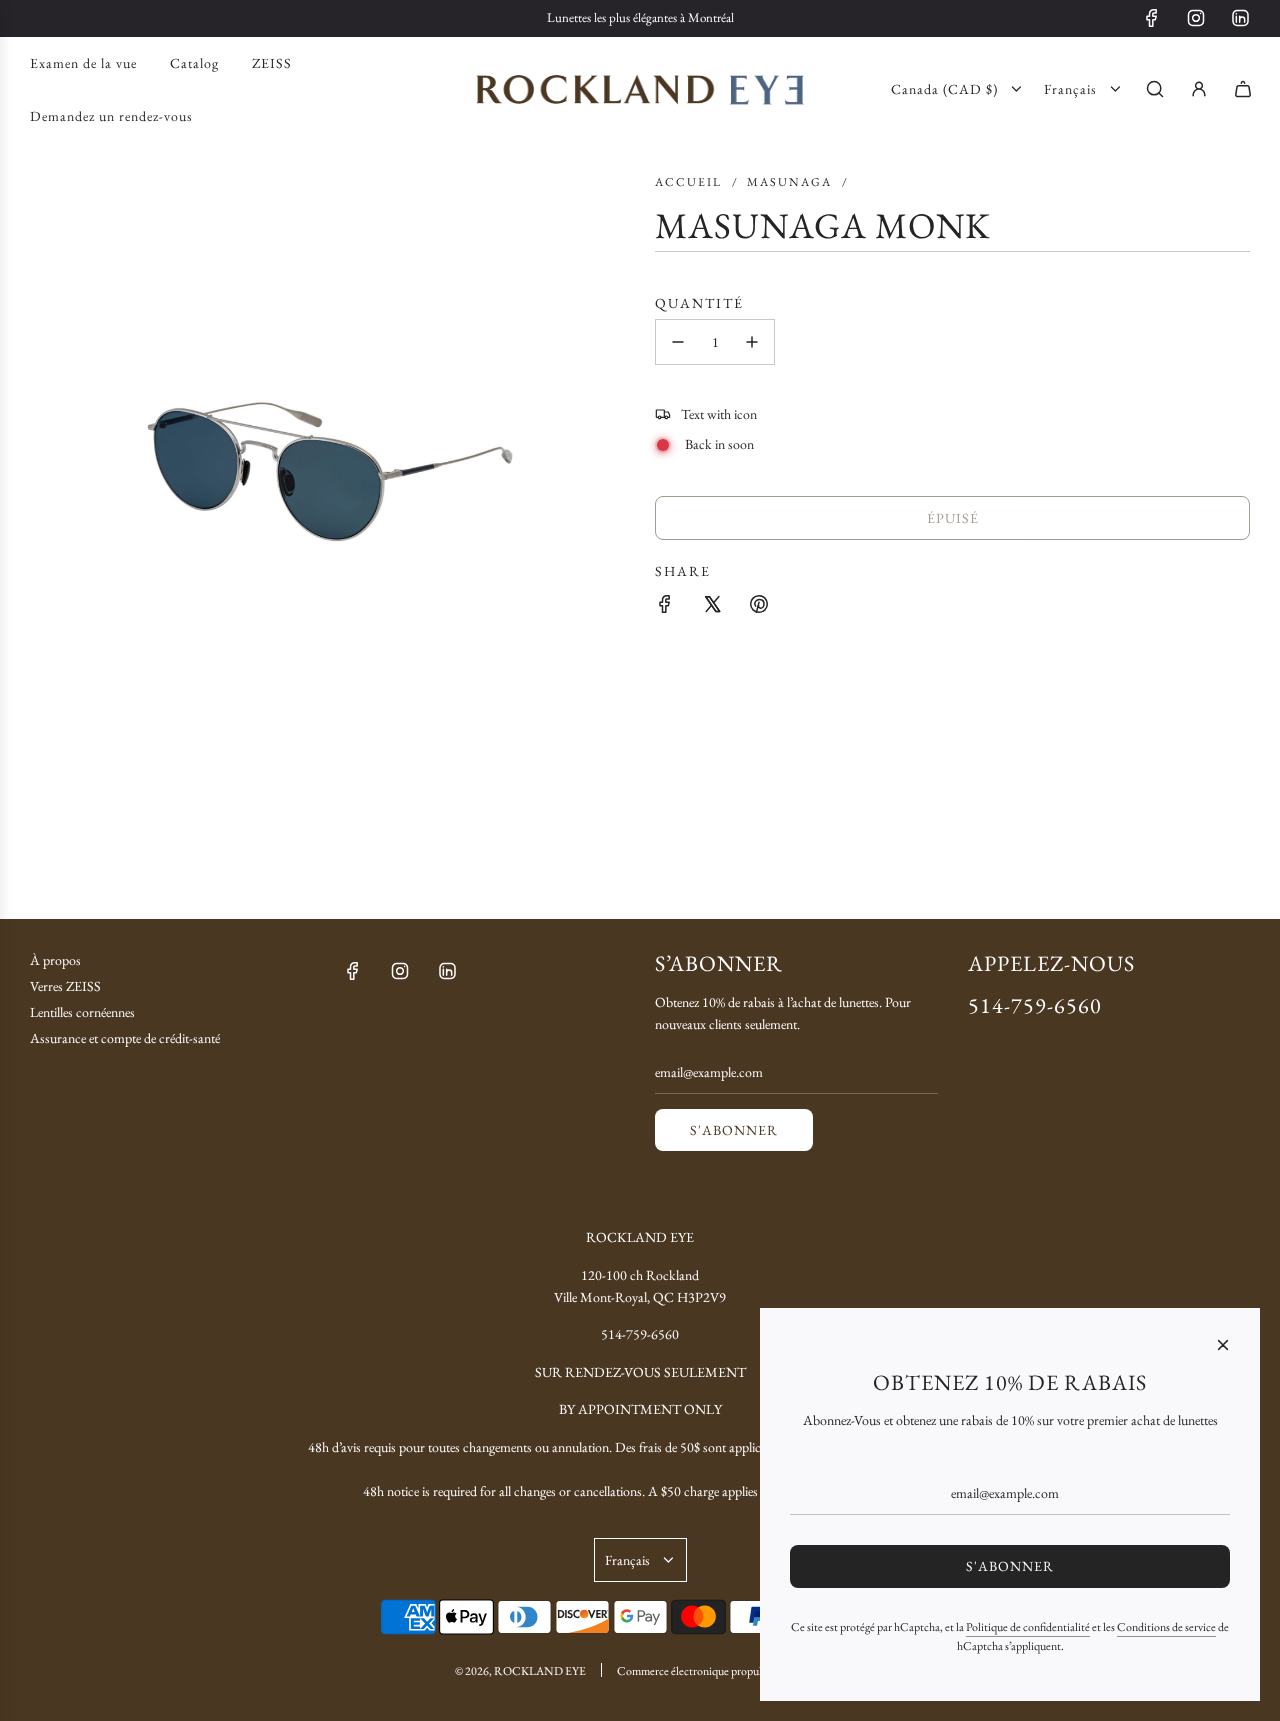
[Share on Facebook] (665, 604)
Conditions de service (1166, 1627)
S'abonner (734, 1130)
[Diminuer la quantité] (678, 342)
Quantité (699, 302)
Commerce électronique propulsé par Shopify (721, 1671)
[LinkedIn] (1240, 18)
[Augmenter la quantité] (752, 342)
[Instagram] (1196, 18)
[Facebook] (1152, 18)
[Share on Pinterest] (759, 604)
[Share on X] (712, 604)
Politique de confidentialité (1028, 1627)
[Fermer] (1223, 1345)
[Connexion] (1199, 89)
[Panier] (1243, 89)
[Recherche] (1155, 89)
